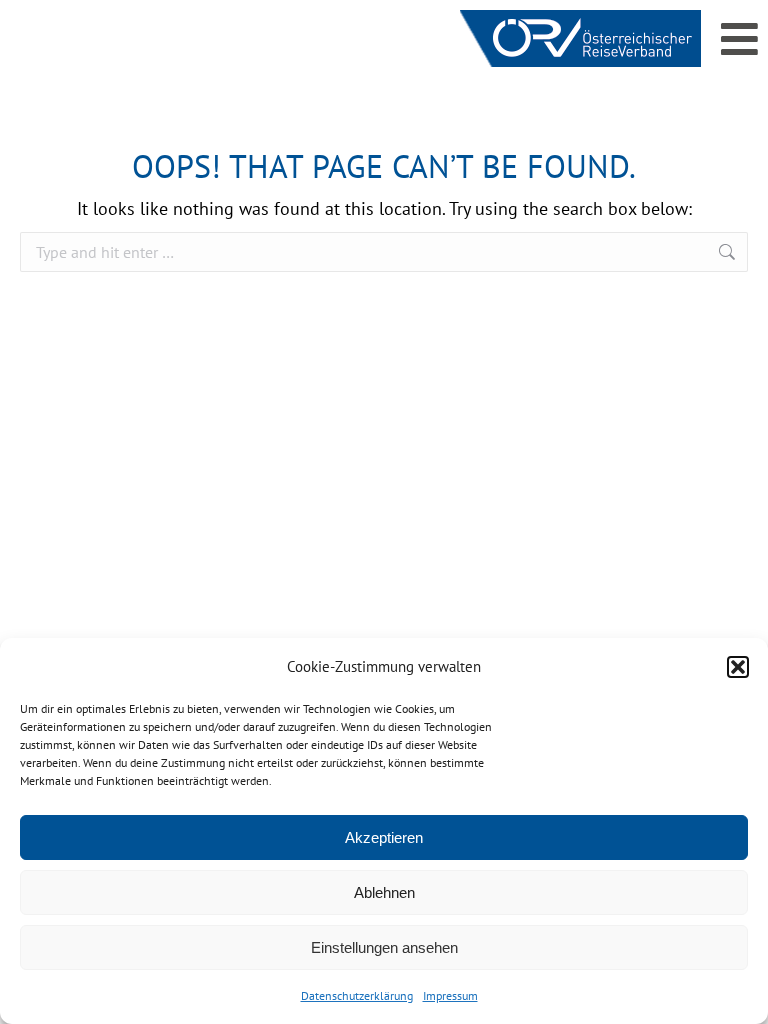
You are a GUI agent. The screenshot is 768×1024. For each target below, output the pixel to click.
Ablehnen (384, 892)
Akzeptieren (384, 837)
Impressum (450, 995)
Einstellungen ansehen (384, 947)
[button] (738, 667)
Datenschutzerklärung (357, 995)
